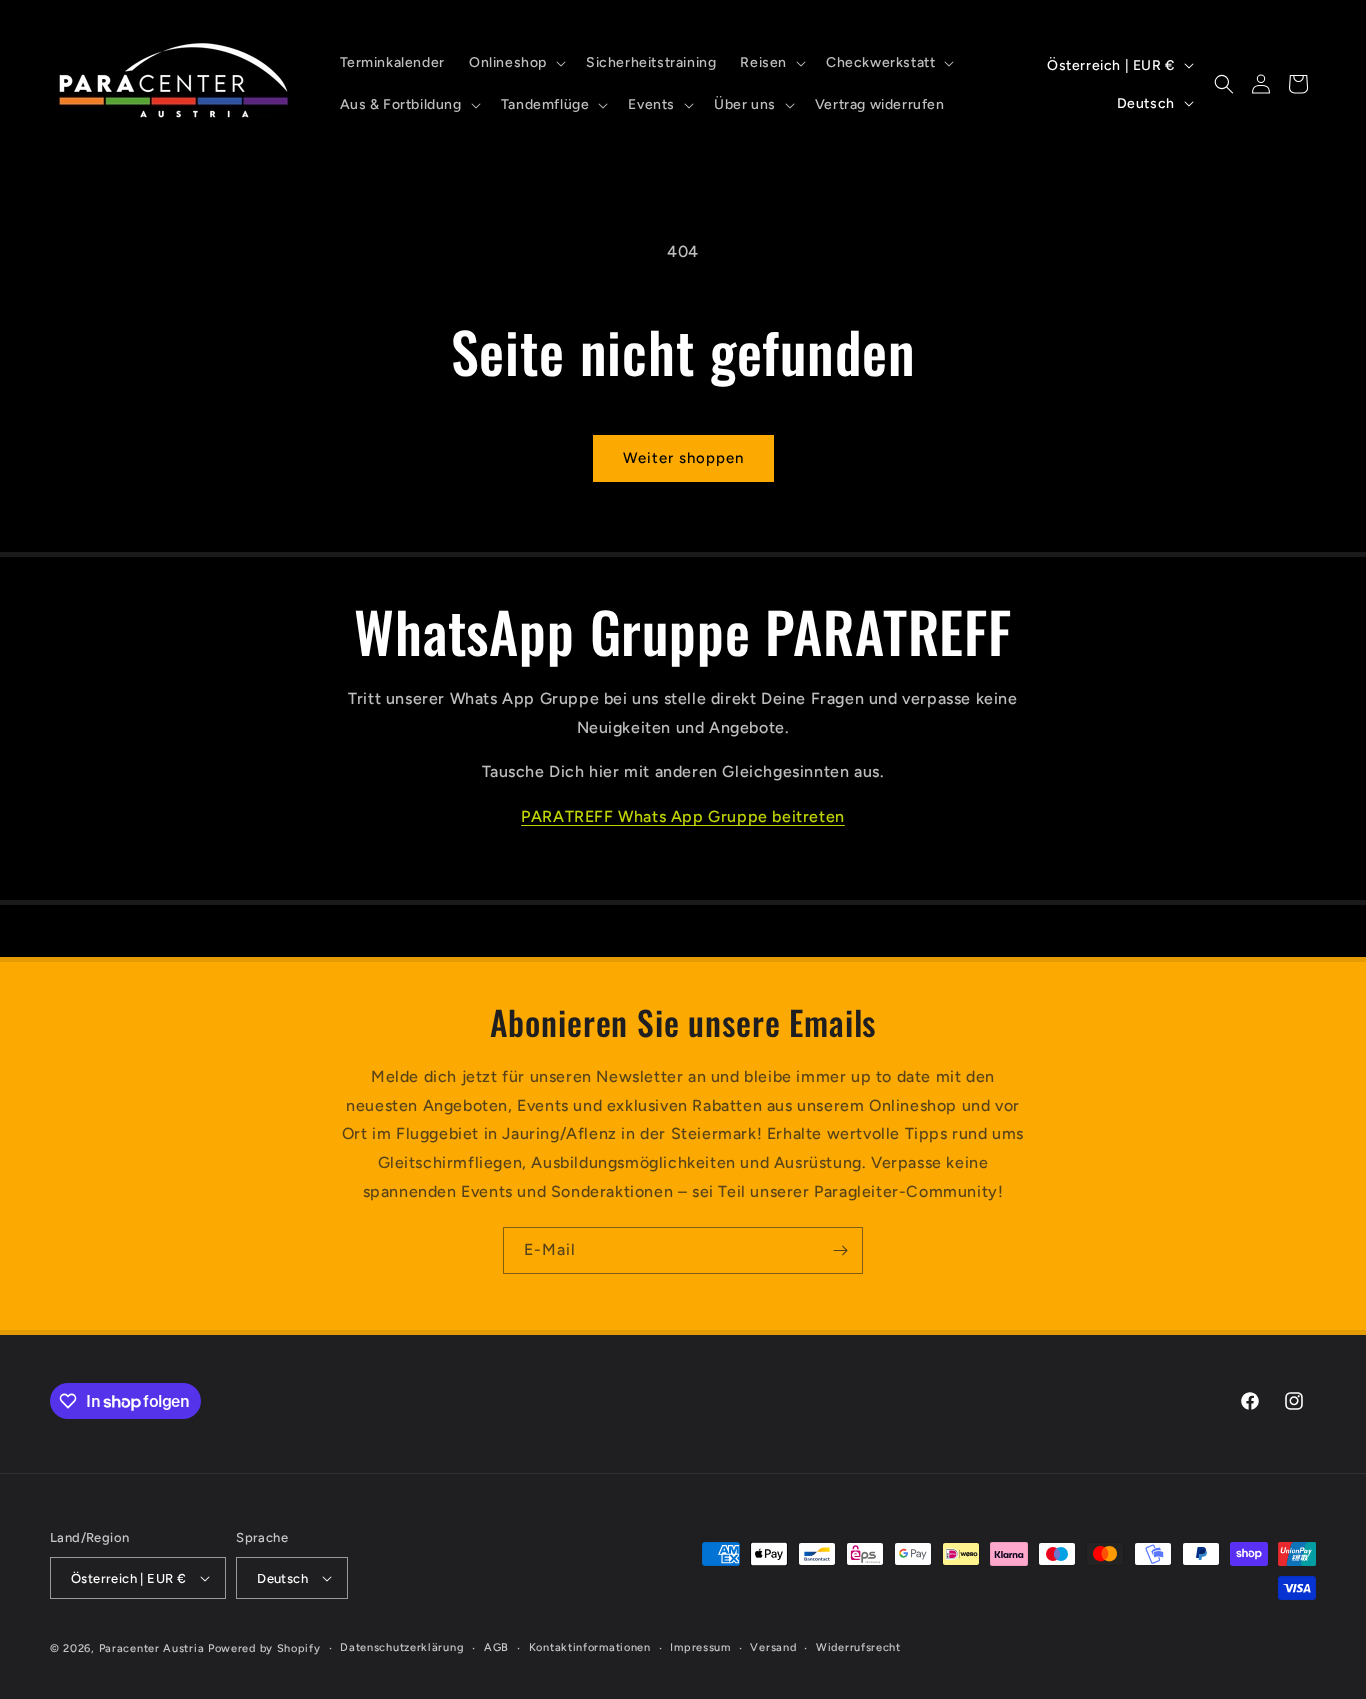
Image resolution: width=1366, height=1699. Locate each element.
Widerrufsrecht (858, 1647)
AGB (496, 1647)
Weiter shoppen (683, 458)
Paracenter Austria (152, 1648)
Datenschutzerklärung (402, 1647)
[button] (515, 63)
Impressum (700, 1647)
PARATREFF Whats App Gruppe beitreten (683, 816)
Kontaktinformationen (590, 1647)
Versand (773, 1647)
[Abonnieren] (840, 1250)
